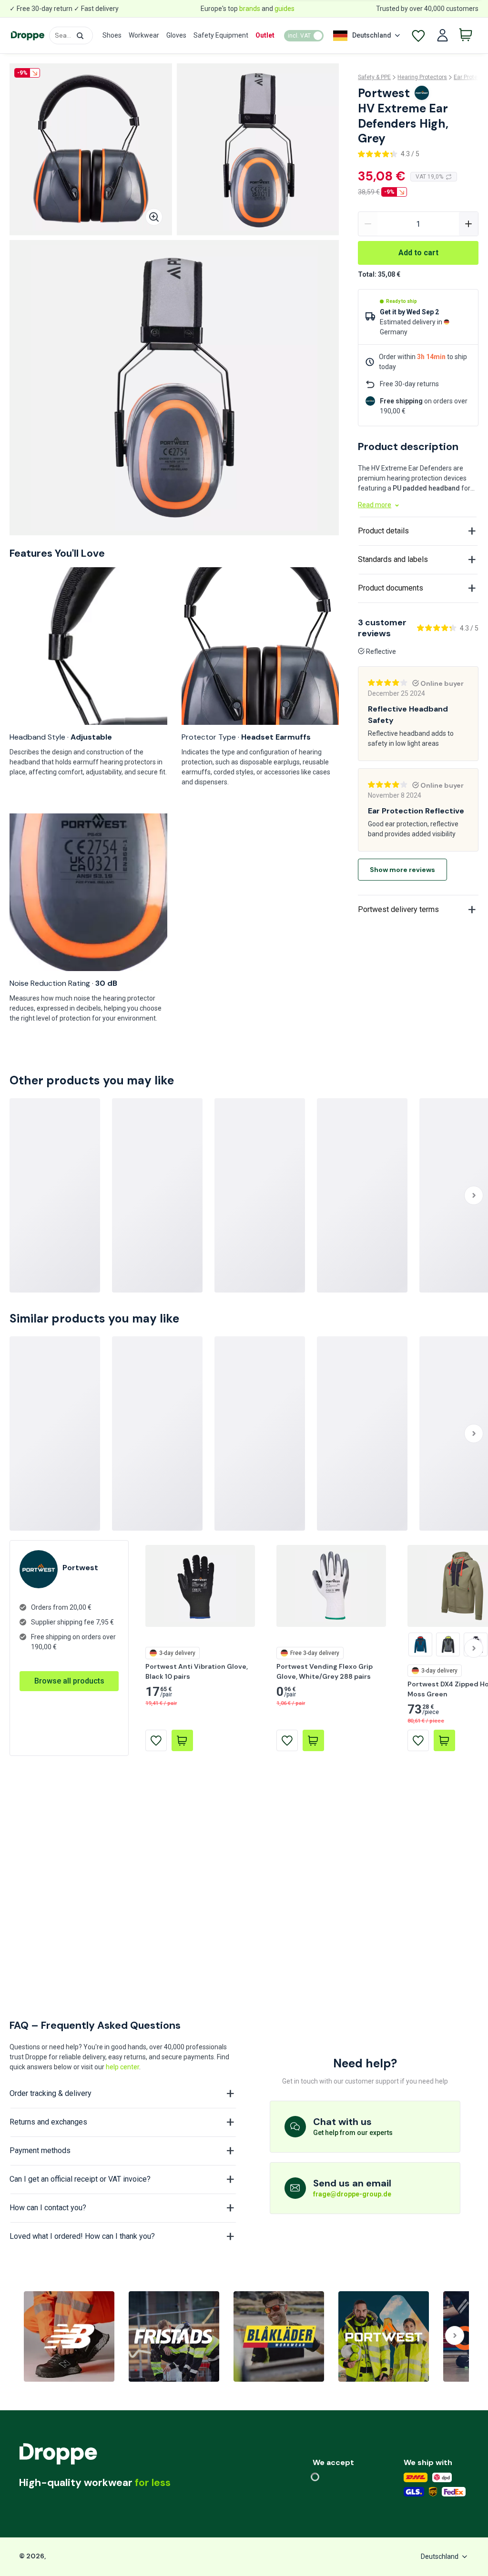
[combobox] (71, 35)
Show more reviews (402, 870)
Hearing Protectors (422, 77)
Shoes (112, 35)
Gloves (176, 35)
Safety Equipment (221, 35)
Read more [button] (375, 505)
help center (122, 2067)
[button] (80, 36)
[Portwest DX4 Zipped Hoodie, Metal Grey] (448, 1644)
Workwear (144, 35)
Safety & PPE (374, 77)
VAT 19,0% (429, 177)
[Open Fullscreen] (154, 217)
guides (285, 9)
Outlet (265, 35)
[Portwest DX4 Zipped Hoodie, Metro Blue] (420, 1644)
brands (250, 9)
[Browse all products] (69, 1671)
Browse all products (69, 1681)
